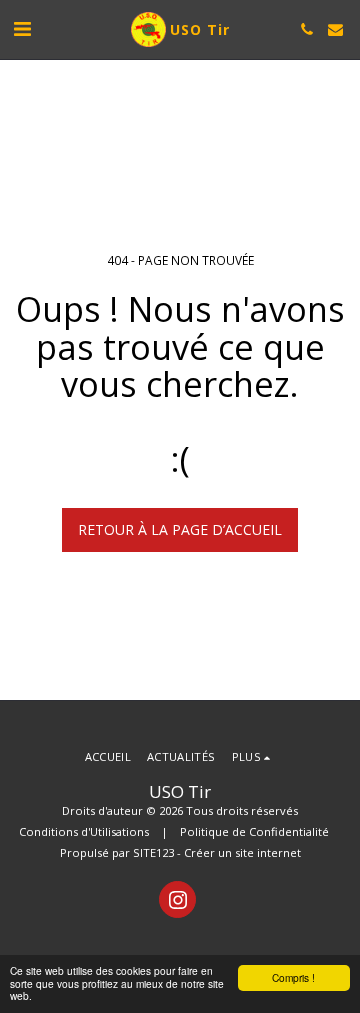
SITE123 (153, 852)
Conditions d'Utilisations (84, 831)
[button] (22, 28)
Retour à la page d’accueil (180, 529)
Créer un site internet (242, 852)
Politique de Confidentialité (254, 831)
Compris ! (293, 977)
